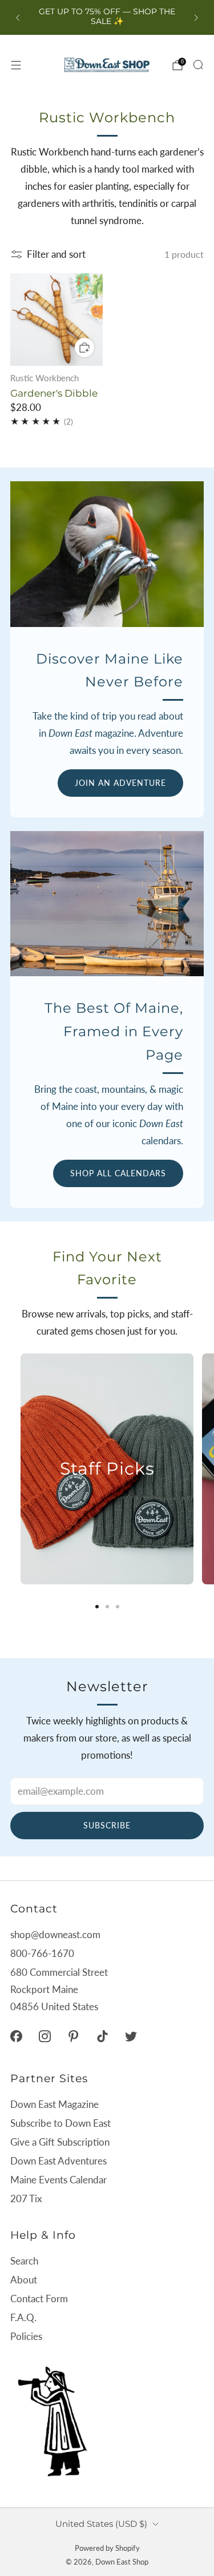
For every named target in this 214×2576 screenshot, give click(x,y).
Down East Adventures (58, 2161)
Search (24, 2261)
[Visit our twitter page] (131, 2036)
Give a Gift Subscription (60, 2142)
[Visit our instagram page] (45, 2036)
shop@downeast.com (55, 1934)
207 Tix (26, 2198)
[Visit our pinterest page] (74, 2036)
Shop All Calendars (118, 1173)
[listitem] (107, 17)
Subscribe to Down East (60, 2123)
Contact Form (39, 2299)
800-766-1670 (42, 1953)
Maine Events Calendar (58, 2180)
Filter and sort (56, 254)
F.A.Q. (23, 2317)
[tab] (97, 1607)
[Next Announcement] (196, 18)
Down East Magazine (54, 2104)
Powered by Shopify (107, 2548)
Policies (26, 2336)
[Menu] (16, 65)
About (24, 2280)
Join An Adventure (120, 783)
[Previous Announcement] (18, 18)
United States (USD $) (101, 2524)
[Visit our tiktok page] (102, 2036)
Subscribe (107, 1825)
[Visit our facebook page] (16, 2036)
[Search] (198, 65)
